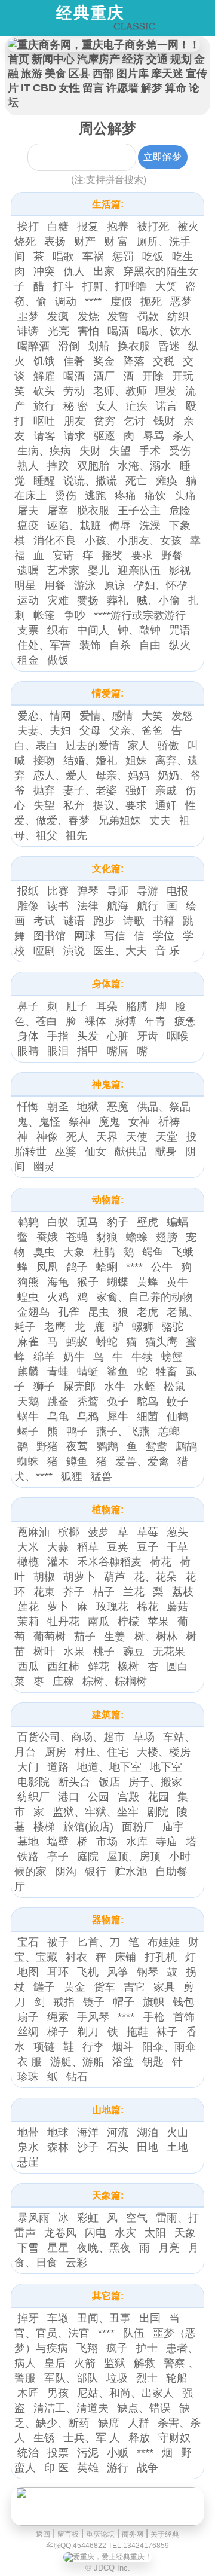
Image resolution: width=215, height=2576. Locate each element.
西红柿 (63, 1667)
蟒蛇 (107, 1342)
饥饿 (44, 361)
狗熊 (28, 1282)
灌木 (58, 1562)
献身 (166, 1152)
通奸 (166, 805)
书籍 (164, 921)
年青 (155, 1021)
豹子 (118, 1222)
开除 (153, 376)
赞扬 (88, 600)
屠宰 (58, 511)
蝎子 (28, 1432)
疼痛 (125, 496)
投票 (58, 2453)
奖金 (104, 361)
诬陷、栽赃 (74, 526)
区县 (79, 74)
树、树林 (156, 1637)
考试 (44, 921)
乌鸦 (88, 1417)
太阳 (155, 2233)
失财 (90, 451)
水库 (137, 1842)
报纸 (28, 891)
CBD (44, 88)
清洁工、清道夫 (71, 2408)
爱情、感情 (106, 716)
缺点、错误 (144, 2408)
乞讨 (134, 421)
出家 (104, 271)
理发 (166, 391)
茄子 (85, 1637)
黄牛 (177, 1282)
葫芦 (115, 1577)
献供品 (131, 1152)
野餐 (172, 556)
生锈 (44, 2438)
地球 (58, 2132)
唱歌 (63, 257)
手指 (58, 1036)
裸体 (96, 1021)
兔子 (118, 1402)
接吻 (44, 761)
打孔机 (161, 1957)
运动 (28, 600)
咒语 (180, 630)
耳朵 (107, 1006)
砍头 (44, 391)
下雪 (28, 2248)
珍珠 (28, 2077)
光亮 (59, 331)
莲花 (28, 1607)
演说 (74, 951)
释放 (139, 2438)
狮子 (44, 1387)
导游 (148, 891)
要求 (142, 556)
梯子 (58, 2032)
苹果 (158, 1622)
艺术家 (63, 570)
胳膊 (137, 1006)
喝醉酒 (33, 346)
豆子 (148, 1547)
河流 (118, 2132)
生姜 (116, 1637)
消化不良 (55, 541)
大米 (28, 1547)
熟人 (28, 466)
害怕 (88, 331)
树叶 (44, 1652)
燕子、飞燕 (123, 1432)
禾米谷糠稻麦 (109, 1562)
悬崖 (28, 2162)
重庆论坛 (100, 2534)
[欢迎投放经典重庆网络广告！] (108, 2523)
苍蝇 (77, 1237)
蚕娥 (47, 1237)
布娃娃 (164, 1942)
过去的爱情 (93, 746)
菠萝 (99, 1532)
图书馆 (50, 936)
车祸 (93, 257)
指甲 (88, 1051)
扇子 (28, 2017)
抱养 (118, 227)
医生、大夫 (120, 951)
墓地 (28, 1842)
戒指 (64, 2002)
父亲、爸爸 (136, 731)
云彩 (76, 2263)
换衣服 (134, 346)
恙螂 (169, 1432)
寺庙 (167, 1842)
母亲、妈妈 (122, 776)
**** (95, 301)
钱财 (164, 421)
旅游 (32, 74)
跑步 (104, 921)
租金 (28, 660)
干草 (177, 1547)
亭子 (58, 1857)
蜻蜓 (88, 1372)
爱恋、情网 (44, 716)
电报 (177, 891)
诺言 (167, 406)
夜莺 (79, 1446)
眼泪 (58, 1051)
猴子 (88, 1282)
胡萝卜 (79, 1577)
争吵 (75, 615)
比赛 (58, 891)
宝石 (28, 1942)
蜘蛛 (28, 1461)
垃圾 (117, 2378)
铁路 (28, 1857)
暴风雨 (33, 2218)
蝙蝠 (177, 1222)
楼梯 (44, 1827)
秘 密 (76, 406)
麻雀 (28, 1342)
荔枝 (183, 1592)
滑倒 (69, 346)
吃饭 (153, 257)
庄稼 (63, 1681)
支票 (28, 630)
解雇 (44, 376)
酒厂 (104, 376)
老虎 (148, 1312)
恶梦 (181, 301)
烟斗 (123, 2047)
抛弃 (44, 790)
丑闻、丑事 (104, 2318)
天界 (107, 1137)
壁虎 (148, 1222)
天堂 (167, 1137)
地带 (28, 2132)
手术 (150, 451)
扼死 (151, 301)
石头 (118, 2147)
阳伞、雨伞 (169, 2047)
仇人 (74, 271)
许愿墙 (122, 88)
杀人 (183, 436)
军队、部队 (71, 2378)
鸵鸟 (148, 1402)
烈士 (147, 2378)
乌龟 (58, 1417)
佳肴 (74, 361)
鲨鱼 (118, 1372)
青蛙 (58, 1372)
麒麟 (28, 1372)
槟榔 (69, 1532)
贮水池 (131, 1872)
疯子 (117, 2348)
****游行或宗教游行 (140, 615)
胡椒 (44, 1577)
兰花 (134, 1592)
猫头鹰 (161, 1342)
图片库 (133, 74)
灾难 (58, 600)
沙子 (88, 2147)
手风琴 (93, 2017)
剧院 (158, 1812)
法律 (88, 906)
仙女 (96, 1152)
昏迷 (169, 346)
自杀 (120, 645)
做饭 (58, 660)
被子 (58, 1942)
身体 (28, 1036)
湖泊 (148, 2132)
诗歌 (134, 921)
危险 (180, 511)
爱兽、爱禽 (142, 1461)
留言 (93, 88)
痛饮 (155, 496)
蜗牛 (28, 1417)
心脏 (118, 1036)
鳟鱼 (77, 1461)
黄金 (75, 1987)
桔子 (104, 1592)
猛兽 (102, 1476)
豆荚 (118, 1547)
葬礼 (118, 600)
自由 (150, 645)
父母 (90, 731)
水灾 (125, 2233)
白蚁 (58, 1222)
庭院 (88, 1857)
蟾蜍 (137, 1237)
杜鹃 (104, 1252)
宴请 (63, 556)
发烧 (88, 316)
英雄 (88, 2468)
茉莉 (28, 1622)
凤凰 (47, 1267)
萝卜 (58, 1607)
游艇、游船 (77, 2062)
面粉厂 (138, 1827)
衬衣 (76, 1957)
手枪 (154, 2017)
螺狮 (143, 1327)
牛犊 (142, 1357)
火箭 (85, 2363)
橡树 (128, 1667)
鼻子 (28, 1006)
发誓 (118, 316)
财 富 (116, 242)
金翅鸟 (33, 1312)
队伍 (134, 2333)
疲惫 (185, 1021)
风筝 (118, 1972)
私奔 (74, 805)
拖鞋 (137, 2032)
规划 (181, 59)
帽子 (124, 2002)
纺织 (178, 316)
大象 (74, 1252)
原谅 (115, 585)
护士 (147, 2348)
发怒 (182, 716)
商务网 (133, 2534)
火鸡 (58, 1297)
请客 (45, 436)
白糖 (58, 227)
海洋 (88, 2132)
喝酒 (118, 331)
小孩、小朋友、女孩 (133, 541)
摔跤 (58, 466)
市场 (107, 1842)
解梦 (152, 88)
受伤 (180, 451)
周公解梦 (107, 128)
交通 (157, 59)
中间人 (93, 630)
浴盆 (123, 2062)
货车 (105, 1987)
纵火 (180, 645)
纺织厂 (33, 1797)
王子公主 (139, 511)
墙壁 (58, 1842)
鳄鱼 (153, 1252)
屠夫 (28, 511)
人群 (139, 2423)
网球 (85, 936)
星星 (58, 2248)
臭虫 (44, 1252)
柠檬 (128, 1622)
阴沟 (66, 1872)
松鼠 (174, 1387)
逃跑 (96, 496)
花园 (158, 1797)
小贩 (118, 2453)
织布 (58, 630)
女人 (107, 406)
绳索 (58, 2017)
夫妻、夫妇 (44, 731)
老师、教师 (120, 391)
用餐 (55, 585)
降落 (134, 361)
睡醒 (44, 481)
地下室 (166, 1767)
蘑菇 (177, 1607)
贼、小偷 (158, 600)
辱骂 (153, 436)
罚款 (148, 316)
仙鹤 (177, 1417)
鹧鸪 (186, 1446)
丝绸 (28, 2032)
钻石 (77, 2077)
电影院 (33, 1782)
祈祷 (169, 1122)
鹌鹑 (28, 1222)
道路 (58, 1767)
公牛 (162, 1267)
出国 (150, 2318)
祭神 (79, 1122)
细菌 (148, 1417)
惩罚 (123, 257)
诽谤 (30, 331)
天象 (185, 2233)
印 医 (56, 2468)
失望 (120, 451)
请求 (75, 436)
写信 (115, 936)
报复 (88, 227)
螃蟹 (172, 1357)
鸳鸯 (156, 1446)
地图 (28, 1972)
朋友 (75, 421)
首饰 (184, 2017)
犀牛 (118, 1417)
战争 (148, 2468)
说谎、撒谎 (90, 481)
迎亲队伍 (139, 570)
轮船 (177, 2378)
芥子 (74, 1592)
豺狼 (107, 1237)
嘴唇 (118, 1051)
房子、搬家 (155, 1782)
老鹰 (56, 1327)
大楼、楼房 (164, 1752)
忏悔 (28, 1107)
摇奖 (112, 556)
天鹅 (28, 1402)
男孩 (58, 2393)
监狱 (115, 2363)
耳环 (58, 1972)
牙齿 (148, 1036)
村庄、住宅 (102, 1752)
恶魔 (118, 1107)
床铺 (125, 1957)
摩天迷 (167, 74)
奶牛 (74, 1357)
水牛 (115, 1387)
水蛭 (145, 1387)
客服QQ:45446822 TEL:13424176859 (107, 2546)
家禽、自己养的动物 (145, 1297)
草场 (144, 1737)
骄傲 (168, 746)
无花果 (169, 1652)
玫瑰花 (112, 1607)
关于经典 (165, 2534)
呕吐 (46, 421)
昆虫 (99, 1312)
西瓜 (28, 1667)
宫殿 (128, 1797)
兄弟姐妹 (119, 820)
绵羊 (44, 1357)
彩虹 (88, 2218)
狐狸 (72, 1476)
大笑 (166, 286)
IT (26, 88)
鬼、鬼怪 (39, 1122)
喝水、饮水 (164, 331)
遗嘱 (28, 570)
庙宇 (173, 1827)
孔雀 (69, 1312)
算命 (176, 88)
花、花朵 (155, 1577)
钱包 (183, 2002)
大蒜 (58, 1547)
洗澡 (150, 526)
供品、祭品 (164, 1107)
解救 (145, 2363)
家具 (164, 1987)
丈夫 (160, 820)
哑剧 (44, 951)
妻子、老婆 (90, 790)
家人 (139, 746)
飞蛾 (183, 1252)
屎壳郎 (79, 1387)
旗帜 (153, 2002)
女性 (69, 88)
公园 (99, 1797)
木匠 (28, 2393)
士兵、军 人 (92, 2438)
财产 (85, 242)
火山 (177, 2132)
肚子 (77, 1006)
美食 (56, 74)
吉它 (134, 1987)
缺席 (109, 2423)
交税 (164, 361)
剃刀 (89, 2032)
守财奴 (174, 2438)
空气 (137, 2218)
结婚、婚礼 (90, 761)
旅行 (44, 406)
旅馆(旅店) (88, 1827)
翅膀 (167, 1237)
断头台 (74, 1782)
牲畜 (167, 1372)
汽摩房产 (99, 59)
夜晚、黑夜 (104, 2248)
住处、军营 (44, 645)
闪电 (96, 2233)
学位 (164, 936)
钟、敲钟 (139, 630)
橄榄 (28, 1562)
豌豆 (134, 1652)
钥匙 (153, 2062)
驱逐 (105, 436)
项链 (44, 2047)
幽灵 (44, 1167)
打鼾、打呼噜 (115, 286)
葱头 (177, 1532)
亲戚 (166, 790)
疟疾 (137, 406)
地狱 (88, 1107)
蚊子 (177, 1402)
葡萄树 (50, 1637)
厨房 (56, 1752)
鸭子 (77, 1432)
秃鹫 (88, 1402)
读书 (58, 906)
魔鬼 (109, 1122)
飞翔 (87, 2348)
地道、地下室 (109, 1767)
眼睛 (28, 1051)
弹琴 (88, 891)
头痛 (185, 496)
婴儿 (99, 570)
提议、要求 (120, 805)
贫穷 (105, 421)
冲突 (44, 271)
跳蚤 (58, 1402)
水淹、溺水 (145, 466)
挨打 (28, 227)
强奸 (136, 790)
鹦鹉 (107, 1446)
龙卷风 (60, 2233)
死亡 (138, 481)
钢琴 (148, 1972)
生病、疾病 (44, 451)
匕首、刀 (99, 1942)
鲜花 (99, 1667)
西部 (103, 74)
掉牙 (28, 2318)
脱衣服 (93, 511)
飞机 (88, 1972)
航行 (148, 906)
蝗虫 (28, 1297)
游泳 (85, 585)
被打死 (153, 227)
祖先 (76, 835)
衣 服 (30, 2062)
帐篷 (46, 615)
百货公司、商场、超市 (71, 1737)
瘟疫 (28, 526)
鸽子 (77, 1267)
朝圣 (58, 1107)
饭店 (109, 1782)
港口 (69, 1797)
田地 (148, 2147)
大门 (28, 1767)
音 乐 (168, 951)
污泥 (88, 2453)
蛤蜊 (107, 1267)
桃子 (104, 1652)
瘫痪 (167, 481)
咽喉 (177, 1036)
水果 (74, 1652)
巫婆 (66, 1152)
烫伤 (66, 496)
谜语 (74, 921)
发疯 (59, 316)
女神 (139, 1122)
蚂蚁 (77, 1342)
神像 (47, 1137)
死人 (77, 1137)
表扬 (55, 242)
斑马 (88, 1222)
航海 (118, 906)
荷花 (161, 1562)
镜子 (94, 2002)
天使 (137, 1137)
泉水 (28, 2147)
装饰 (90, 645)
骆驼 (173, 1327)
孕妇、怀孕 (161, 585)
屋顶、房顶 (134, 1857)
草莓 (148, 1532)
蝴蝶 (118, 1282)
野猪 (47, 1446)
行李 (93, 2047)
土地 (177, 2147)
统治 (28, 2453)
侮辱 (120, 526)
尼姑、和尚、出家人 (125, 2393)
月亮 (169, 2248)
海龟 (58, 1282)
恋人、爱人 (60, 776)
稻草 (88, 1547)
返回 (43, 2534)
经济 (133, 59)
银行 (96, 1872)
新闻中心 (53, 59)
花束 (44, 1592)
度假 (121, 301)
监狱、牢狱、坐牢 (96, 1812)
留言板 (68, 2534)
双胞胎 (93, 466)
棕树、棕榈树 (115, 1681)
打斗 (63, 286)
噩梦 (28, 316)
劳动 (74, 391)
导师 (118, 891)
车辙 (58, 2318)
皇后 (55, 2363)
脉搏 (125, 1021)
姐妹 (136, 761)
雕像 (28, 906)
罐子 (46, 1987)
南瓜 (99, 1622)
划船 (99, 346)
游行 (118, 2468)
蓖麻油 (33, 1532)
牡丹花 (63, 1622)
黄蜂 (148, 1282)
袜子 (167, 2032)
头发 (88, 1036)
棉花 (148, 1607)
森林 (58, 2147)
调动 (66, 301)
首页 (19, 59)
